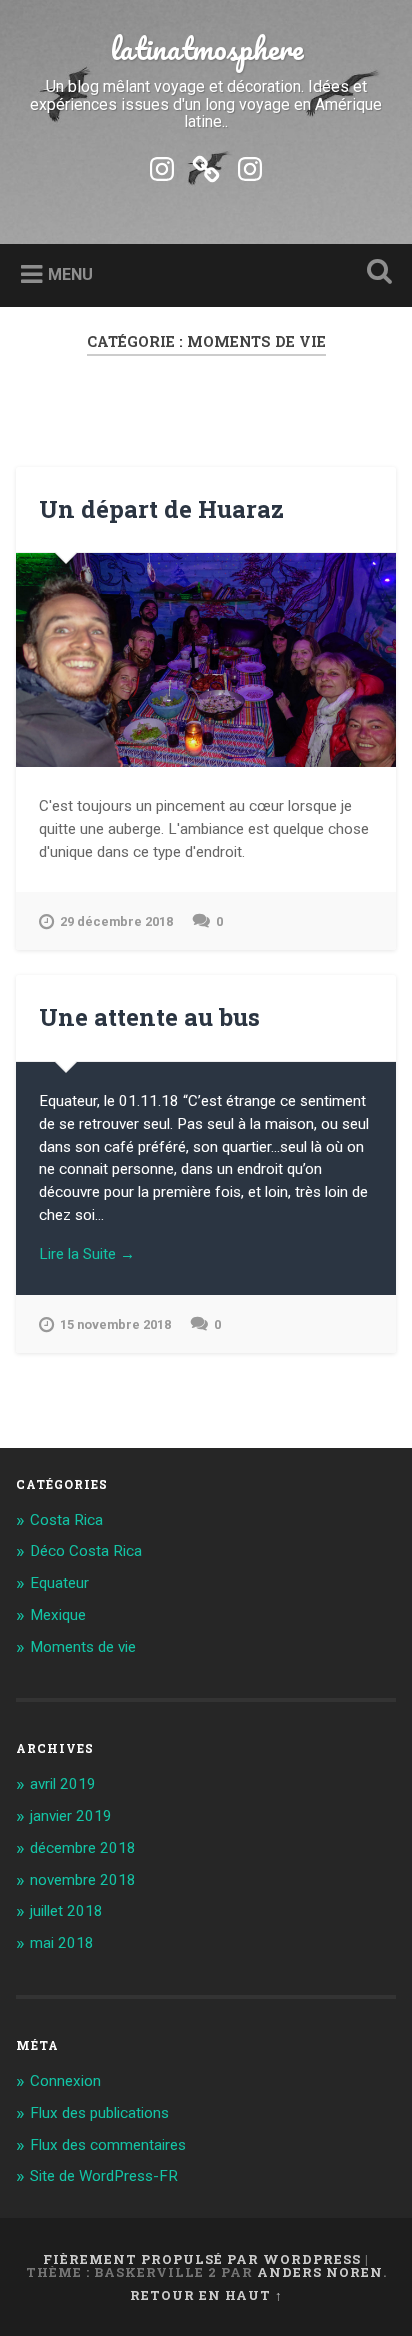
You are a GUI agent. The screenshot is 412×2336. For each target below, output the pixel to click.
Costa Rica (66, 1520)
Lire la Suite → (87, 1254)
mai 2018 (62, 1943)
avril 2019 (63, 1784)
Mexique (58, 1615)
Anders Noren (320, 2272)
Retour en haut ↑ (206, 2295)
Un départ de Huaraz (161, 509)
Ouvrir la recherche (375, 273)
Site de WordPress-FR (104, 2176)
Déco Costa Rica (86, 1551)
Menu (70, 274)
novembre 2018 (83, 1880)
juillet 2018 (66, 1911)
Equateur (59, 1583)
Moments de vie (83, 1647)
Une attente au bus (149, 1017)
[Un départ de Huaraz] (205, 659)
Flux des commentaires (108, 2145)
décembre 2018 (83, 1848)
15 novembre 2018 (115, 1324)
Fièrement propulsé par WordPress (202, 2259)
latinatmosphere (206, 48)
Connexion (65, 2081)
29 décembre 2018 (116, 921)
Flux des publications (99, 2113)
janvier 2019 (71, 1816)
